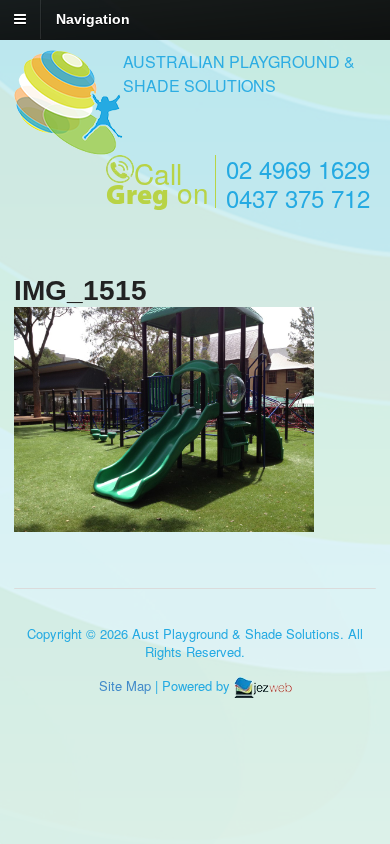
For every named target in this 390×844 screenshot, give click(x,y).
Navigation (93, 19)
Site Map (125, 685)
